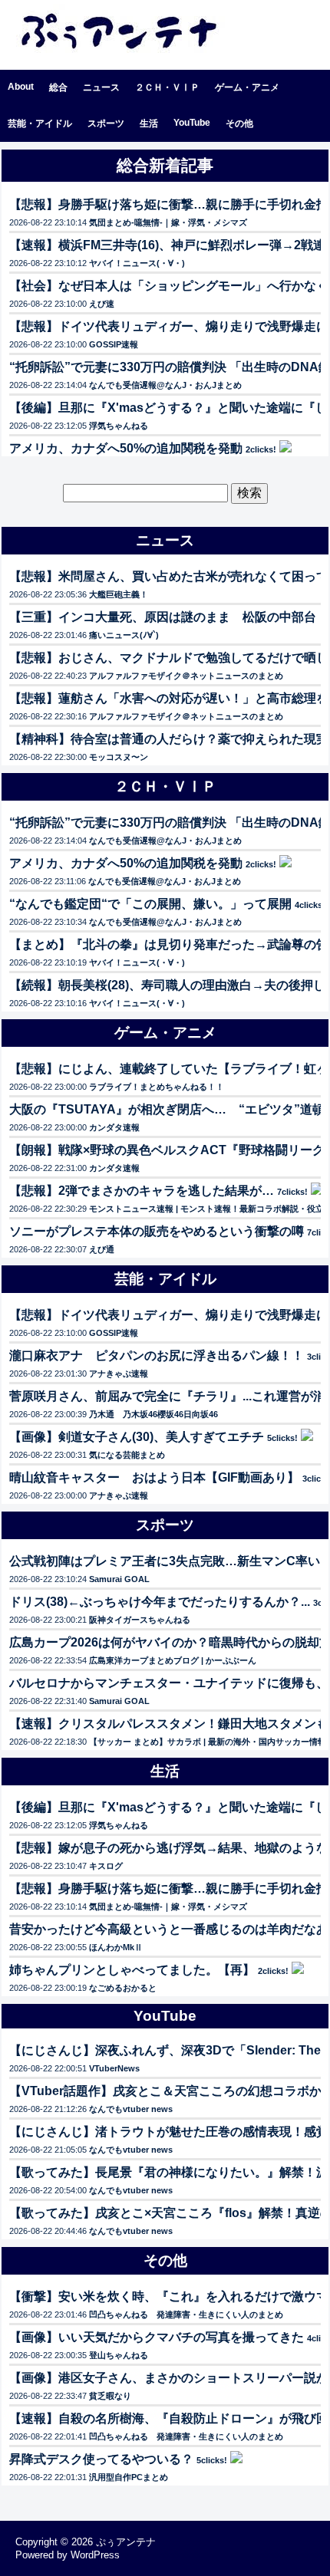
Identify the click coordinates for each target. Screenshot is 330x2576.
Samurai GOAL (119, 1579)
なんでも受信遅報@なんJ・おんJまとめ (165, 385)
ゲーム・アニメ (247, 87)
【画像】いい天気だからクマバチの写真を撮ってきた (157, 2337)
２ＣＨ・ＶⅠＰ (167, 87)
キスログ (106, 1866)
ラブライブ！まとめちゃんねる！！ (157, 1087)
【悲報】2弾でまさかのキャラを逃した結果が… (142, 1191)
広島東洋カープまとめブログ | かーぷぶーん (173, 1660)
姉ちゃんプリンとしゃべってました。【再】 (132, 1970)
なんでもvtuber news (131, 2109)
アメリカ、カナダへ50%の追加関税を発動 (126, 448)
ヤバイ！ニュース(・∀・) (137, 263)
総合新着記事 (165, 165)
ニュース (101, 87)
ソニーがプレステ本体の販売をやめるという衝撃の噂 (157, 1231)
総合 (58, 87)
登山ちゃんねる (119, 2355)
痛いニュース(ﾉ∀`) (124, 635)
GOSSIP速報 (114, 344)
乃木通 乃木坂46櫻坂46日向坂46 (153, 1414)
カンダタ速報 (114, 1127)
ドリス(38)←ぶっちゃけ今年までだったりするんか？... (160, 1602)
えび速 (102, 304)
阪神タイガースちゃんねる (140, 1620)
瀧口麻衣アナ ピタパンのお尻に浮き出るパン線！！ (157, 1355)
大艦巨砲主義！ (119, 594)
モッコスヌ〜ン (119, 757)
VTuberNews (114, 2068)
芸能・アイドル (40, 123)
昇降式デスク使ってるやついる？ (101, 2459)
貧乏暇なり (110, 2396)
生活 (149, 123)
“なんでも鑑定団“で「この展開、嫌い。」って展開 (150, 904)
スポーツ (106, 123)
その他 (239, 123)
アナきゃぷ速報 (119, 1374)
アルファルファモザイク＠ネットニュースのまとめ (186, 676)
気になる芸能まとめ (127, 1455)
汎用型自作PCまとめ (129, 2477)
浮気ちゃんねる (119, 426)
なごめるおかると (123, 1988)
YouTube (192, 123)
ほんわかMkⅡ (116, 1947)
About (21, 87)
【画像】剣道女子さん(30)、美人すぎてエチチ (137, 1437)
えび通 (102, 1249)
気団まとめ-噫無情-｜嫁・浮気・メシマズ (168, 222)
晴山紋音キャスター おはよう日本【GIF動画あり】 (154, 1477)
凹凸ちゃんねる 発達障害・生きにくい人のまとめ (186, 2314)
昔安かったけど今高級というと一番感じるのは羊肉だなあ (169, 1929)
